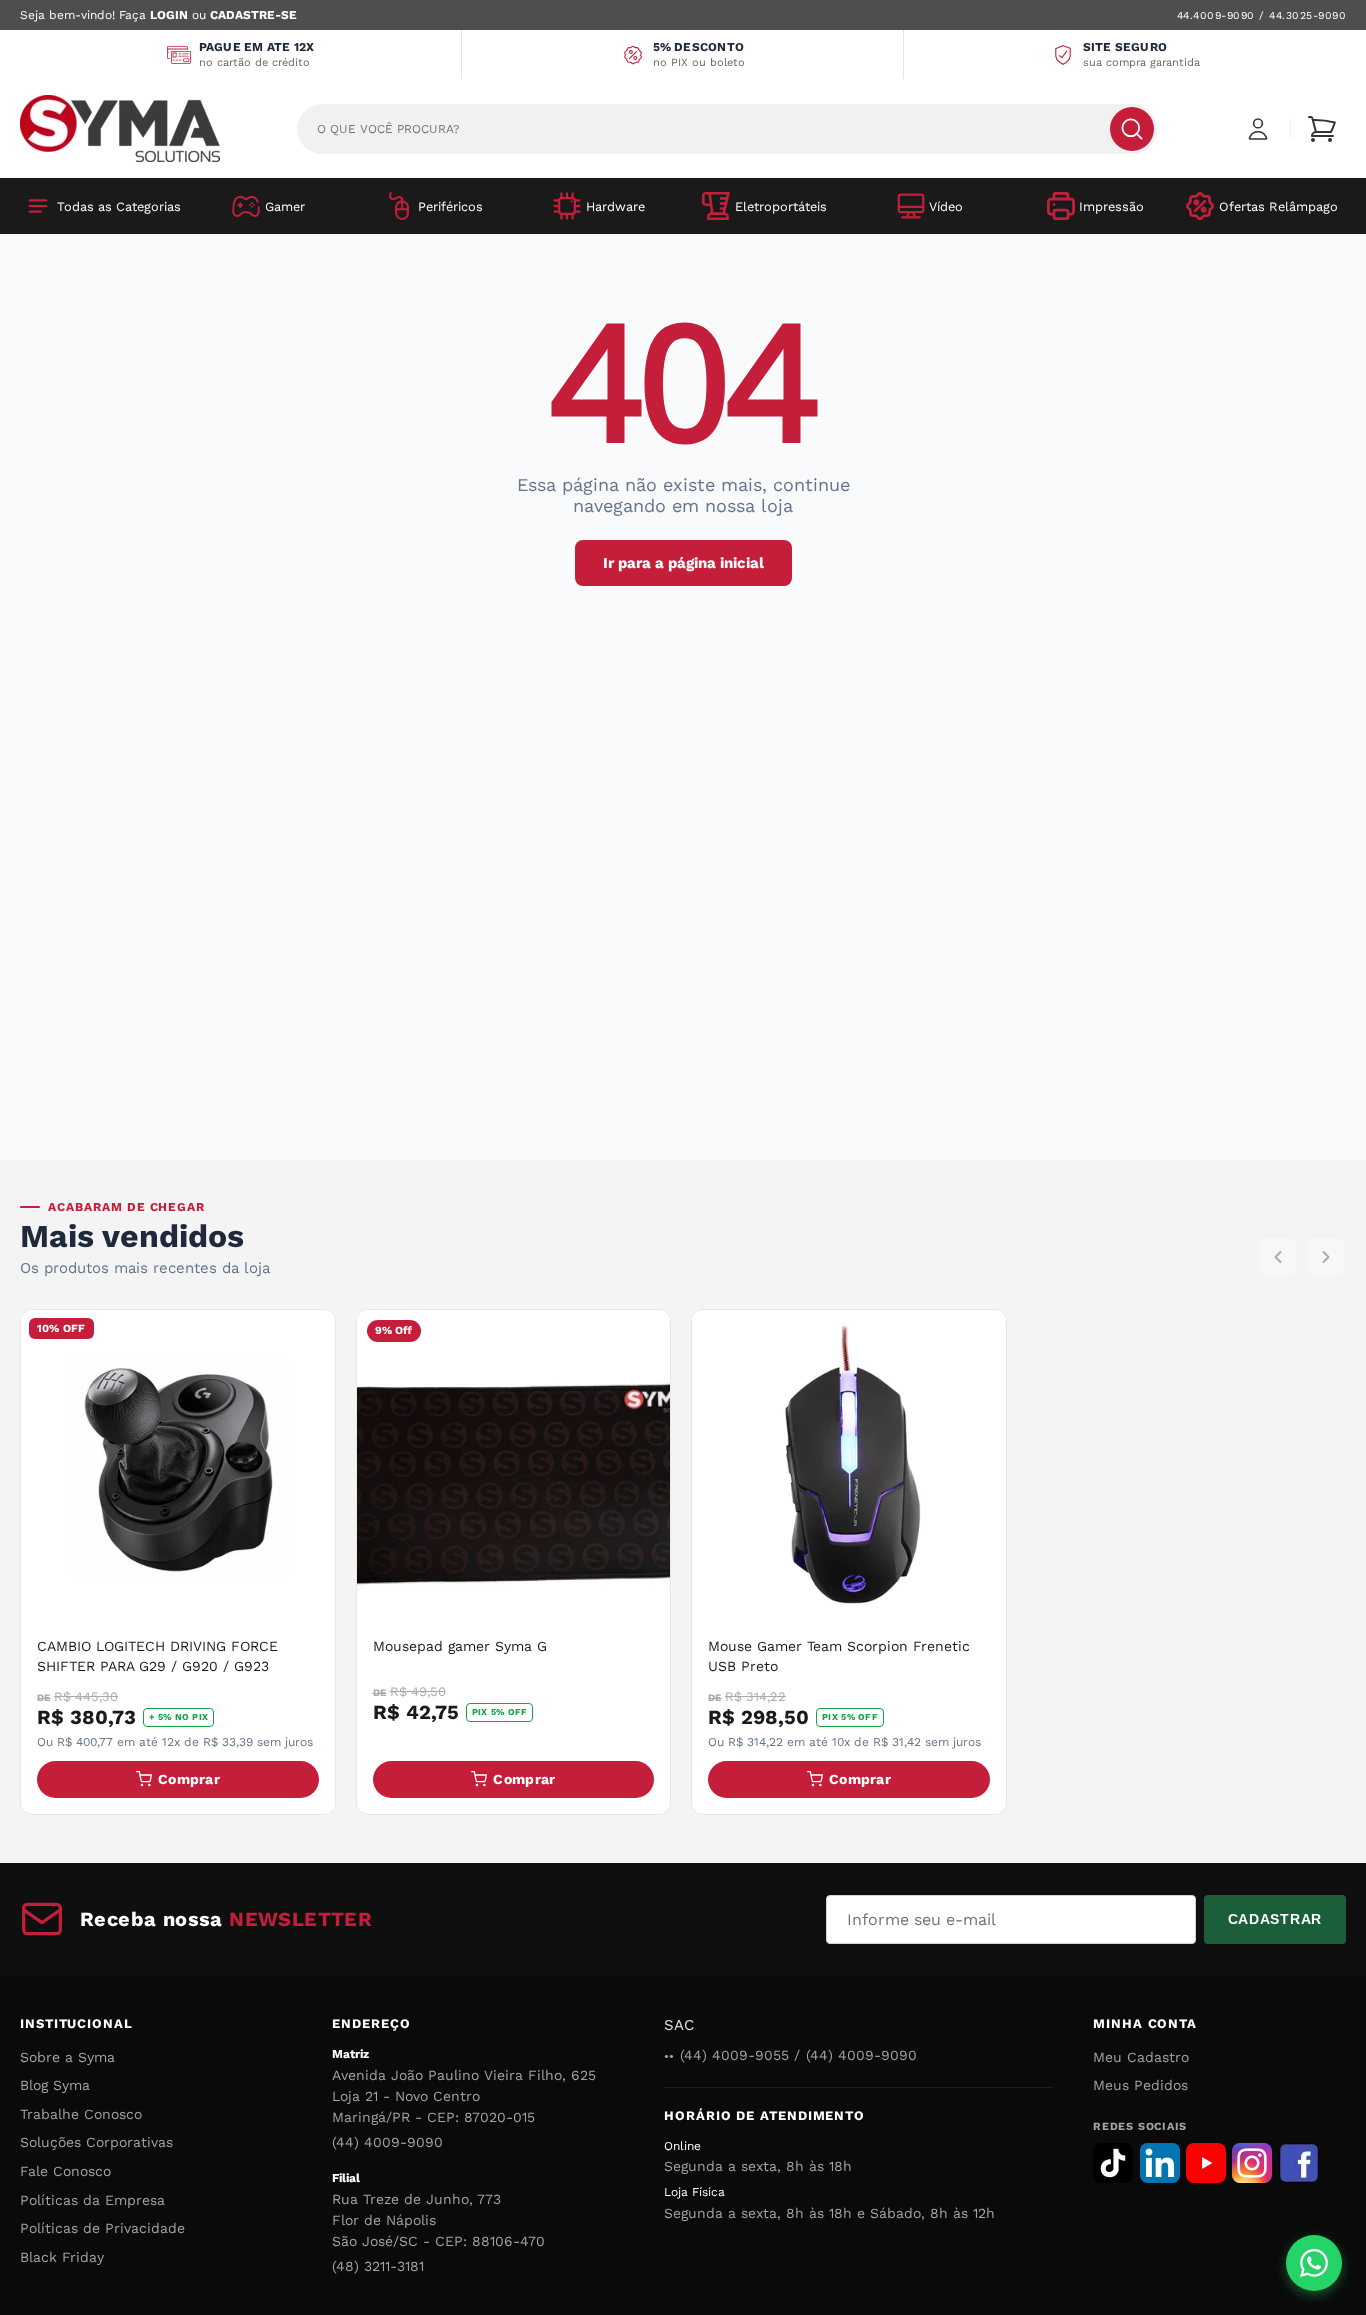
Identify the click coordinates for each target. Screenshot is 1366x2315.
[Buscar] (1132, 129)
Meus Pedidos (1140, 2085)
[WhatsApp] (1314, 2263)
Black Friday (62, 2257)
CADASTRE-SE (253, 15)
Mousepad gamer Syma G (460, 1646)
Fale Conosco (65, 2171)
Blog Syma (55, 2085)
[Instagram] (1252, 2163)
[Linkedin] (1160, 2163)
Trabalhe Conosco (81, 2114)
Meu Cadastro (1141, 2057)
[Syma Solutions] (120, 128)
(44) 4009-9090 (387, 2142)
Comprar (189, 1779)
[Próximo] (1326, 1257)
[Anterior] (1278, 1257)
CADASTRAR (1275, 1919)
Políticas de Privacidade (102, 2228)
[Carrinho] (1322, 129)
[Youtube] (1206, 2163)
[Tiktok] (1113, 2163)
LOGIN (169, 15)
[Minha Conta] (1258, 129)
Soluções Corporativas (96, 2142)
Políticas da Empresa (92, 2200)
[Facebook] (1299, 2163)
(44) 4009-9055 (734, 2055)
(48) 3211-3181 (378, 2266)
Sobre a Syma (67, 2057)
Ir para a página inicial (683, 563)
